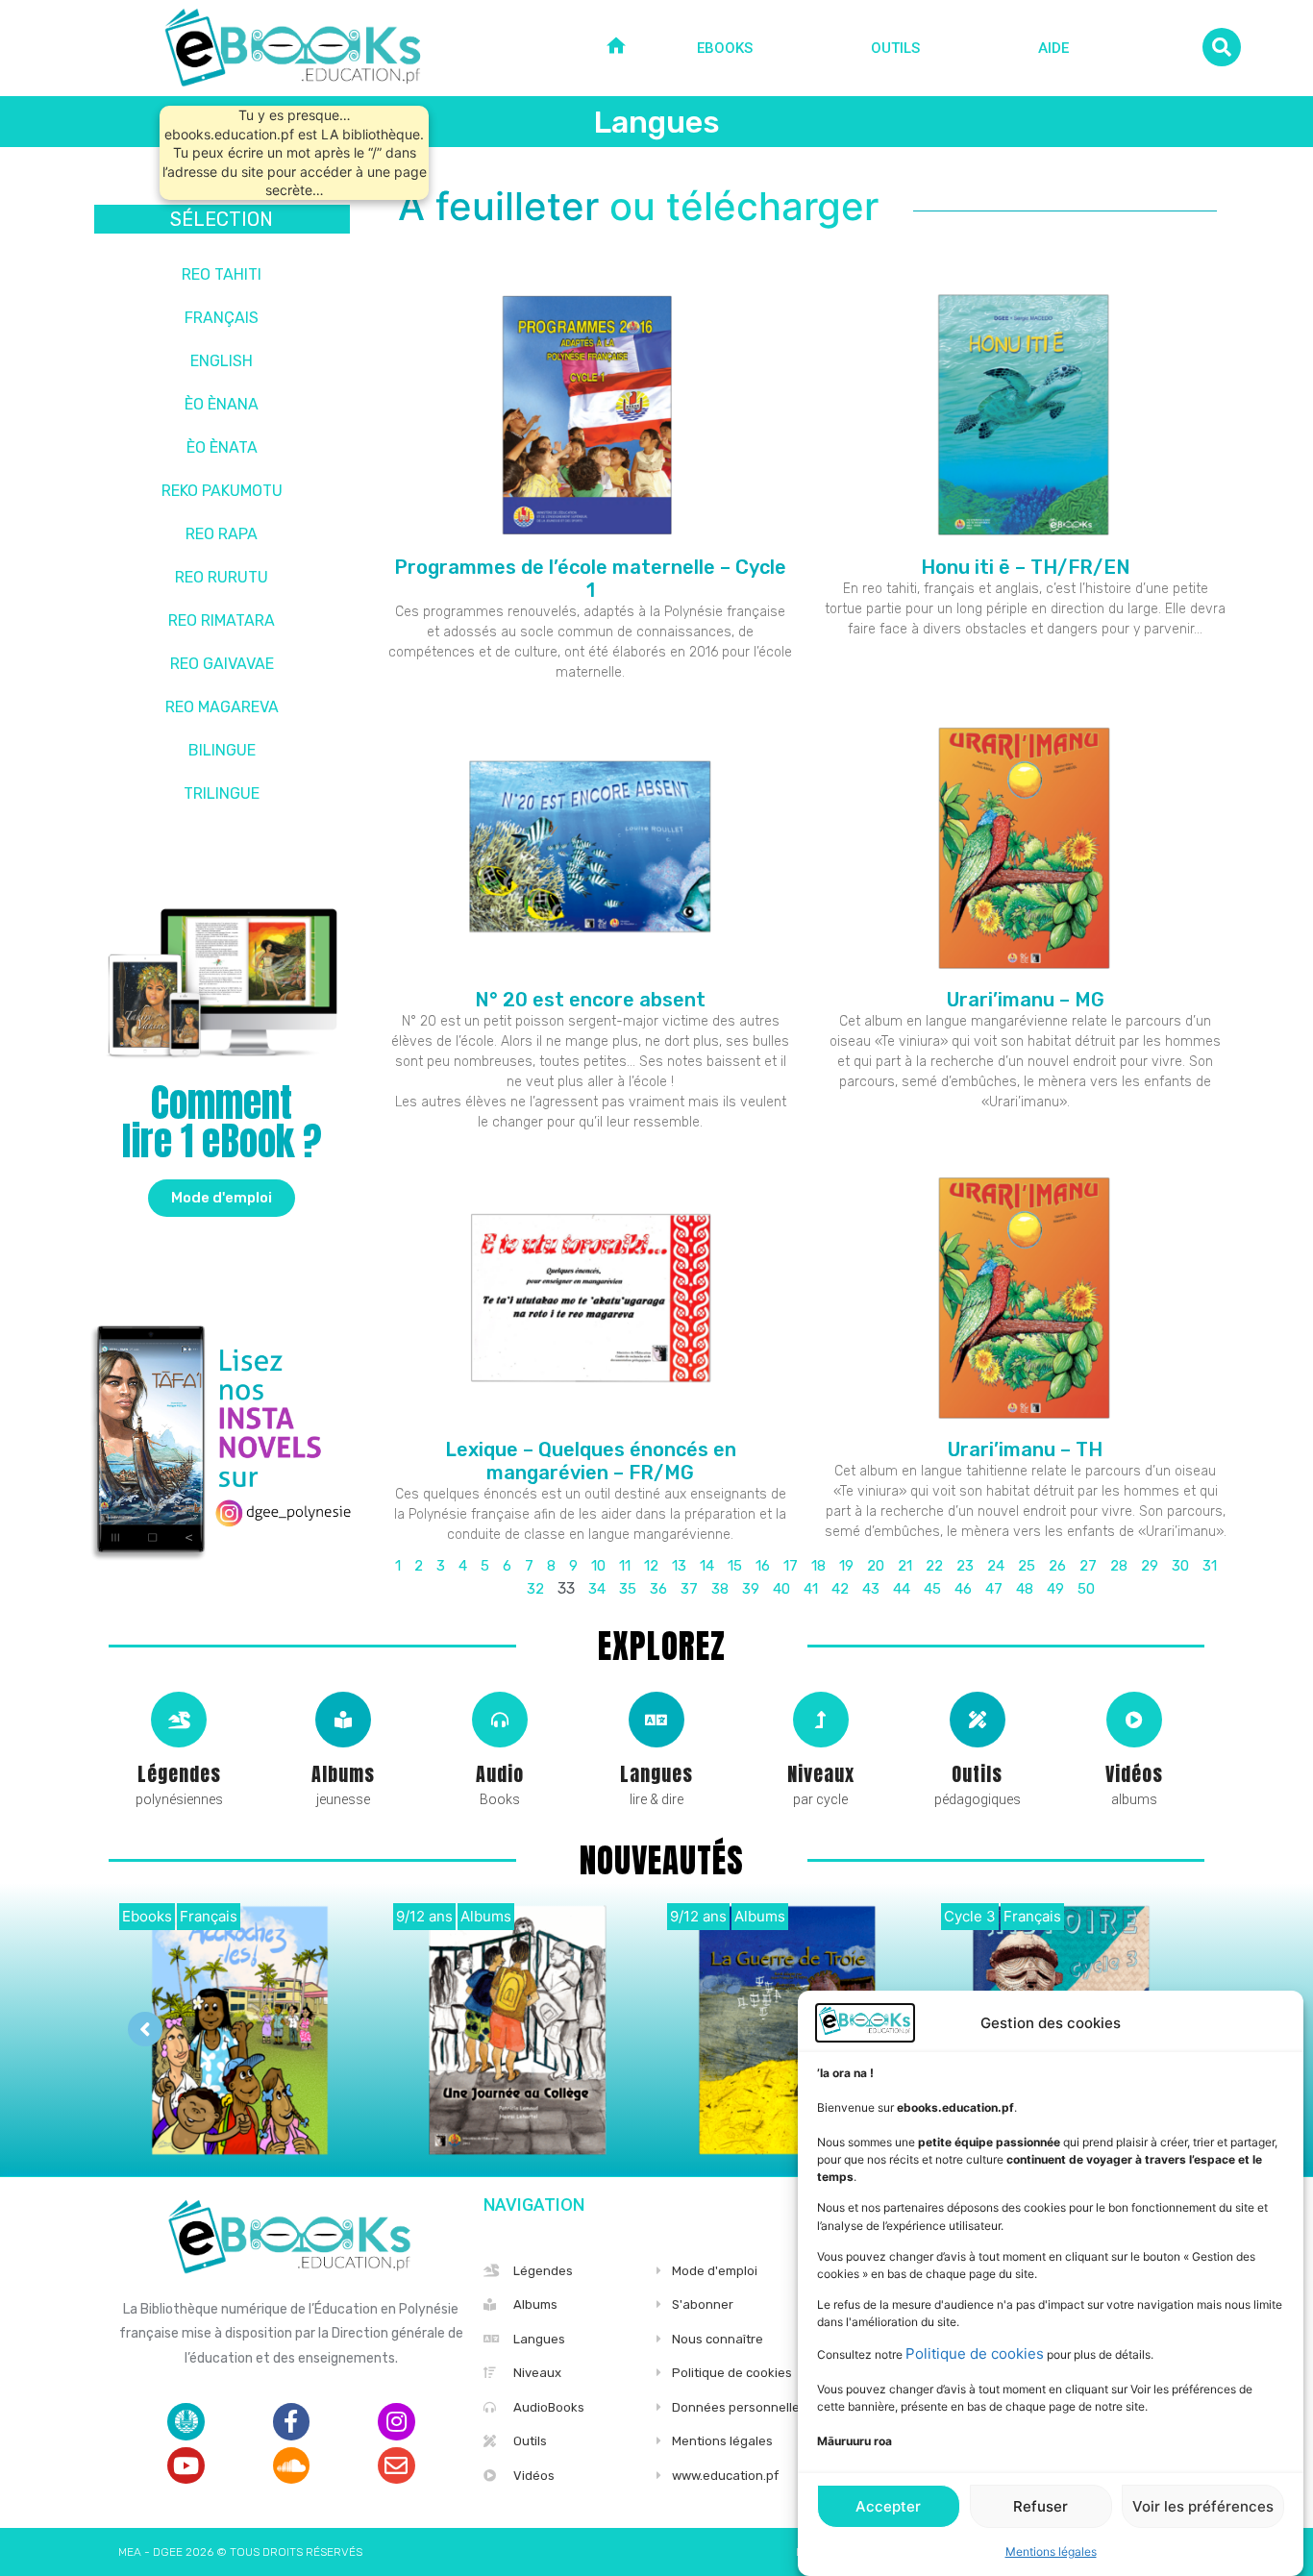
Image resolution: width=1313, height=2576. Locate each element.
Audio (500, 1774)
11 (625, 1566)
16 (763, 1566)
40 (781, 1589)
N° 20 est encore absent (590, 1000)
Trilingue (222, 793)
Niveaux (821, 1774)
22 (934, 1566)
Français (222, 318)
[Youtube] (186, 2465)
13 (679, 1566)
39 (751, 1589)
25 (1027, 1566)
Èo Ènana (222, 404)
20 (876, 1566)
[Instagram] (396, 2421)
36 (658, 1589)
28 (1119, 1566)
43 (871, 1589)
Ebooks (725, 48)
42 (840, 1589)
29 (1150, 1566)
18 (818, 1566)
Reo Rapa (222, 534)
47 (994, 1589)
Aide (1053, 48)
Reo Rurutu (222, 577)
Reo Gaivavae (222, 664)
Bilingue (222, 750)
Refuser (1040, 2507)
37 (689, 1589)
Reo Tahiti (222, 274)
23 (965, 1566)
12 (651, 1566)
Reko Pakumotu (222, 491)
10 (598, 1566)
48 (1025, 1589)
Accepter (888, 2507)
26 (1057, 1566)
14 (707, 1566)
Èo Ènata (222, 447)
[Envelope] (396, 2465)
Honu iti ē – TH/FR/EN (1026, 567)
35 (628, 1589)
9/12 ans (424, 1916)
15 (735, 1566)
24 (996, 1566)
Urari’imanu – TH (1025, 1449)
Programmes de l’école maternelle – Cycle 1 (590, 579)
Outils (895, 48)
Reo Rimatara (222, 620)
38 (720, 1589)
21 (905, 1566)
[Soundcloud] (291, 2465)
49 (1055, 1589)
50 (1086, 1589)
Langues (656, 1774)
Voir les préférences (1203, 2507)
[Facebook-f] (291, 2421)
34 (597, 1589)
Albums (343, 1774)
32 (535, 1589)
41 (811, 1589)
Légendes (179, 1774)
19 (846, 1566)
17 (791, 1566)
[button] (222, 1198)
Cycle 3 (970, 1916)
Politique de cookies (975, 2353)
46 (963, 1589)
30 (1180, 1566)
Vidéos (1134, 1774)
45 (932, 1589)
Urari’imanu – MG (1026, 1000)
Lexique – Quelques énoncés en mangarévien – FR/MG (591, 1461)
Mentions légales (1051, 2551)
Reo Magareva (222, 707)
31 (1210, 1566)
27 (1088, 1566)
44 (902, 1589)
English (222, 361)
